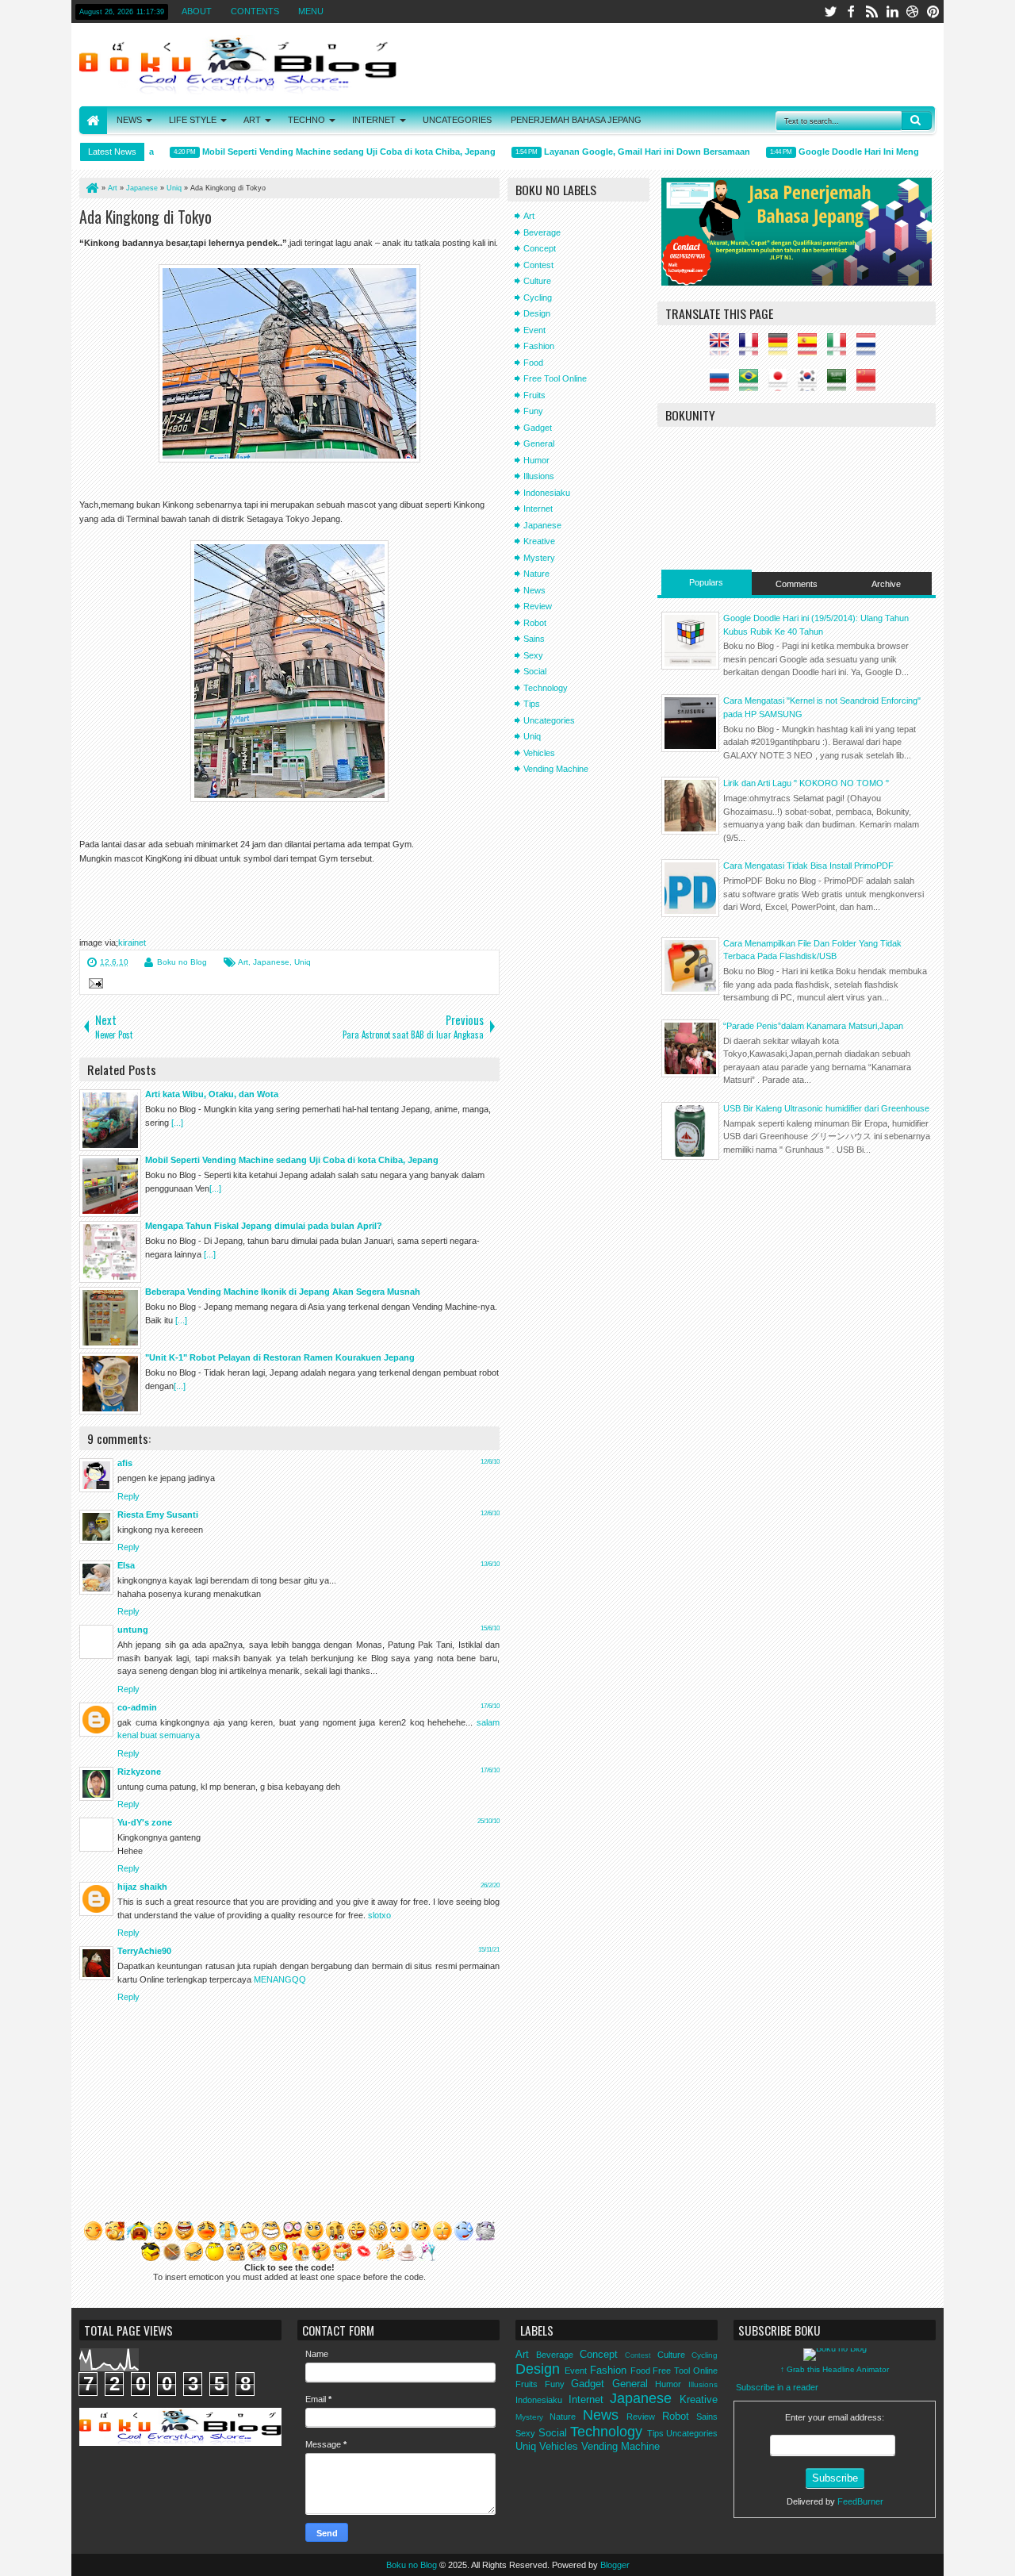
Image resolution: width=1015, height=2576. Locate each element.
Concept (540, 248)
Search (917, 121)
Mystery (539, 558)
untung (133, 1630)
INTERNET (374, 120)
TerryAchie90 (144, 1951)
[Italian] (841, 349)
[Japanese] (782, 385)
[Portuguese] (753, 385)
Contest (538, 265)
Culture (537, 281)
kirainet (132, 942)
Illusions (539, 476)
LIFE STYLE (193, 120)
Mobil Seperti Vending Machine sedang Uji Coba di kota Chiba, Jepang (322, 152)
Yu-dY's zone (145, 1822)
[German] (782, 349)
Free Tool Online (555, 378)
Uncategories (549, 720)
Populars (706, 582)
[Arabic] (841, 385)
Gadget (538, 428)
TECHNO (306, 120)
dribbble (913, 12)
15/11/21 (489, 1950)
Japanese (271, 962)
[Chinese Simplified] (870, 385)
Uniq (303, 962)
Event (534, 330)
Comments (797, 584)
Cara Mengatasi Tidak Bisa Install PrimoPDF (808, 866)
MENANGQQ (280, 1979)
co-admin (137, 1707)
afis (125, 1463)
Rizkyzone (139, 1772)
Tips (532, 704)
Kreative (539, 541)
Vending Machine (556, 769)
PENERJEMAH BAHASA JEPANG (576, 120)
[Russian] (723, 385)
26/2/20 (490, 1885)
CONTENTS (255, 11)
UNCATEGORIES (457, 120)
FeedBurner (860, 2501)
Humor (536, 460)
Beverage (542, 232)
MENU (311, 11)
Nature (536, 574)
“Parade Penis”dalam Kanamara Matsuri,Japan (813, 1026)
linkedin (892, 12)
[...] (177, 1123)
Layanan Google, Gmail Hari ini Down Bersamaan (620, 152)
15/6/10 (490, 1628)
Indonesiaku (547, 493)
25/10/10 (488, 1821)
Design (537, 313)
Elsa (126, 1565)
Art (243, 962)
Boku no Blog (182, 962)
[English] (723, 349)
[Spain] (811, 349)
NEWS (129, 120)
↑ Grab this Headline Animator (835, 2369)
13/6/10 (490, 1564)
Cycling (538, 298)
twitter (830, 12)
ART (252, 120)
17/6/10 (490, 1706)
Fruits (534, 395)
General (539, 443)
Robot (535, 623)
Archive (886, 584)
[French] (753, 349)
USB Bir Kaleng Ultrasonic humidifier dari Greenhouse (826, 1108)
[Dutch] (870, 349)
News (534, 590)
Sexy (533, 655)
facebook (851, 12)
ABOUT (197, 11)
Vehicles (539, 753)
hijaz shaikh (142, 1887)
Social (535, 671)
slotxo (379, 1915)
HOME (93, 120)
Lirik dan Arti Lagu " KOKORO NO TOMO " (806, 783)
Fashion (539, 346)
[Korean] (811, 385)
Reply (128, 1496)
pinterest (933, 12)
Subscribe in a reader (777, 2387)
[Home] (91, 188)
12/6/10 (490, 1462)
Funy (533, 411)
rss (871, 12)
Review (538, 606)
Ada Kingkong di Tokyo (146, 217)
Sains (534, 639)
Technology (546, 688)
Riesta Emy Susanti (158, 1515)
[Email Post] (94, 985)
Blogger (615, 2565)
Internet (538, 509)
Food (533, 363)
